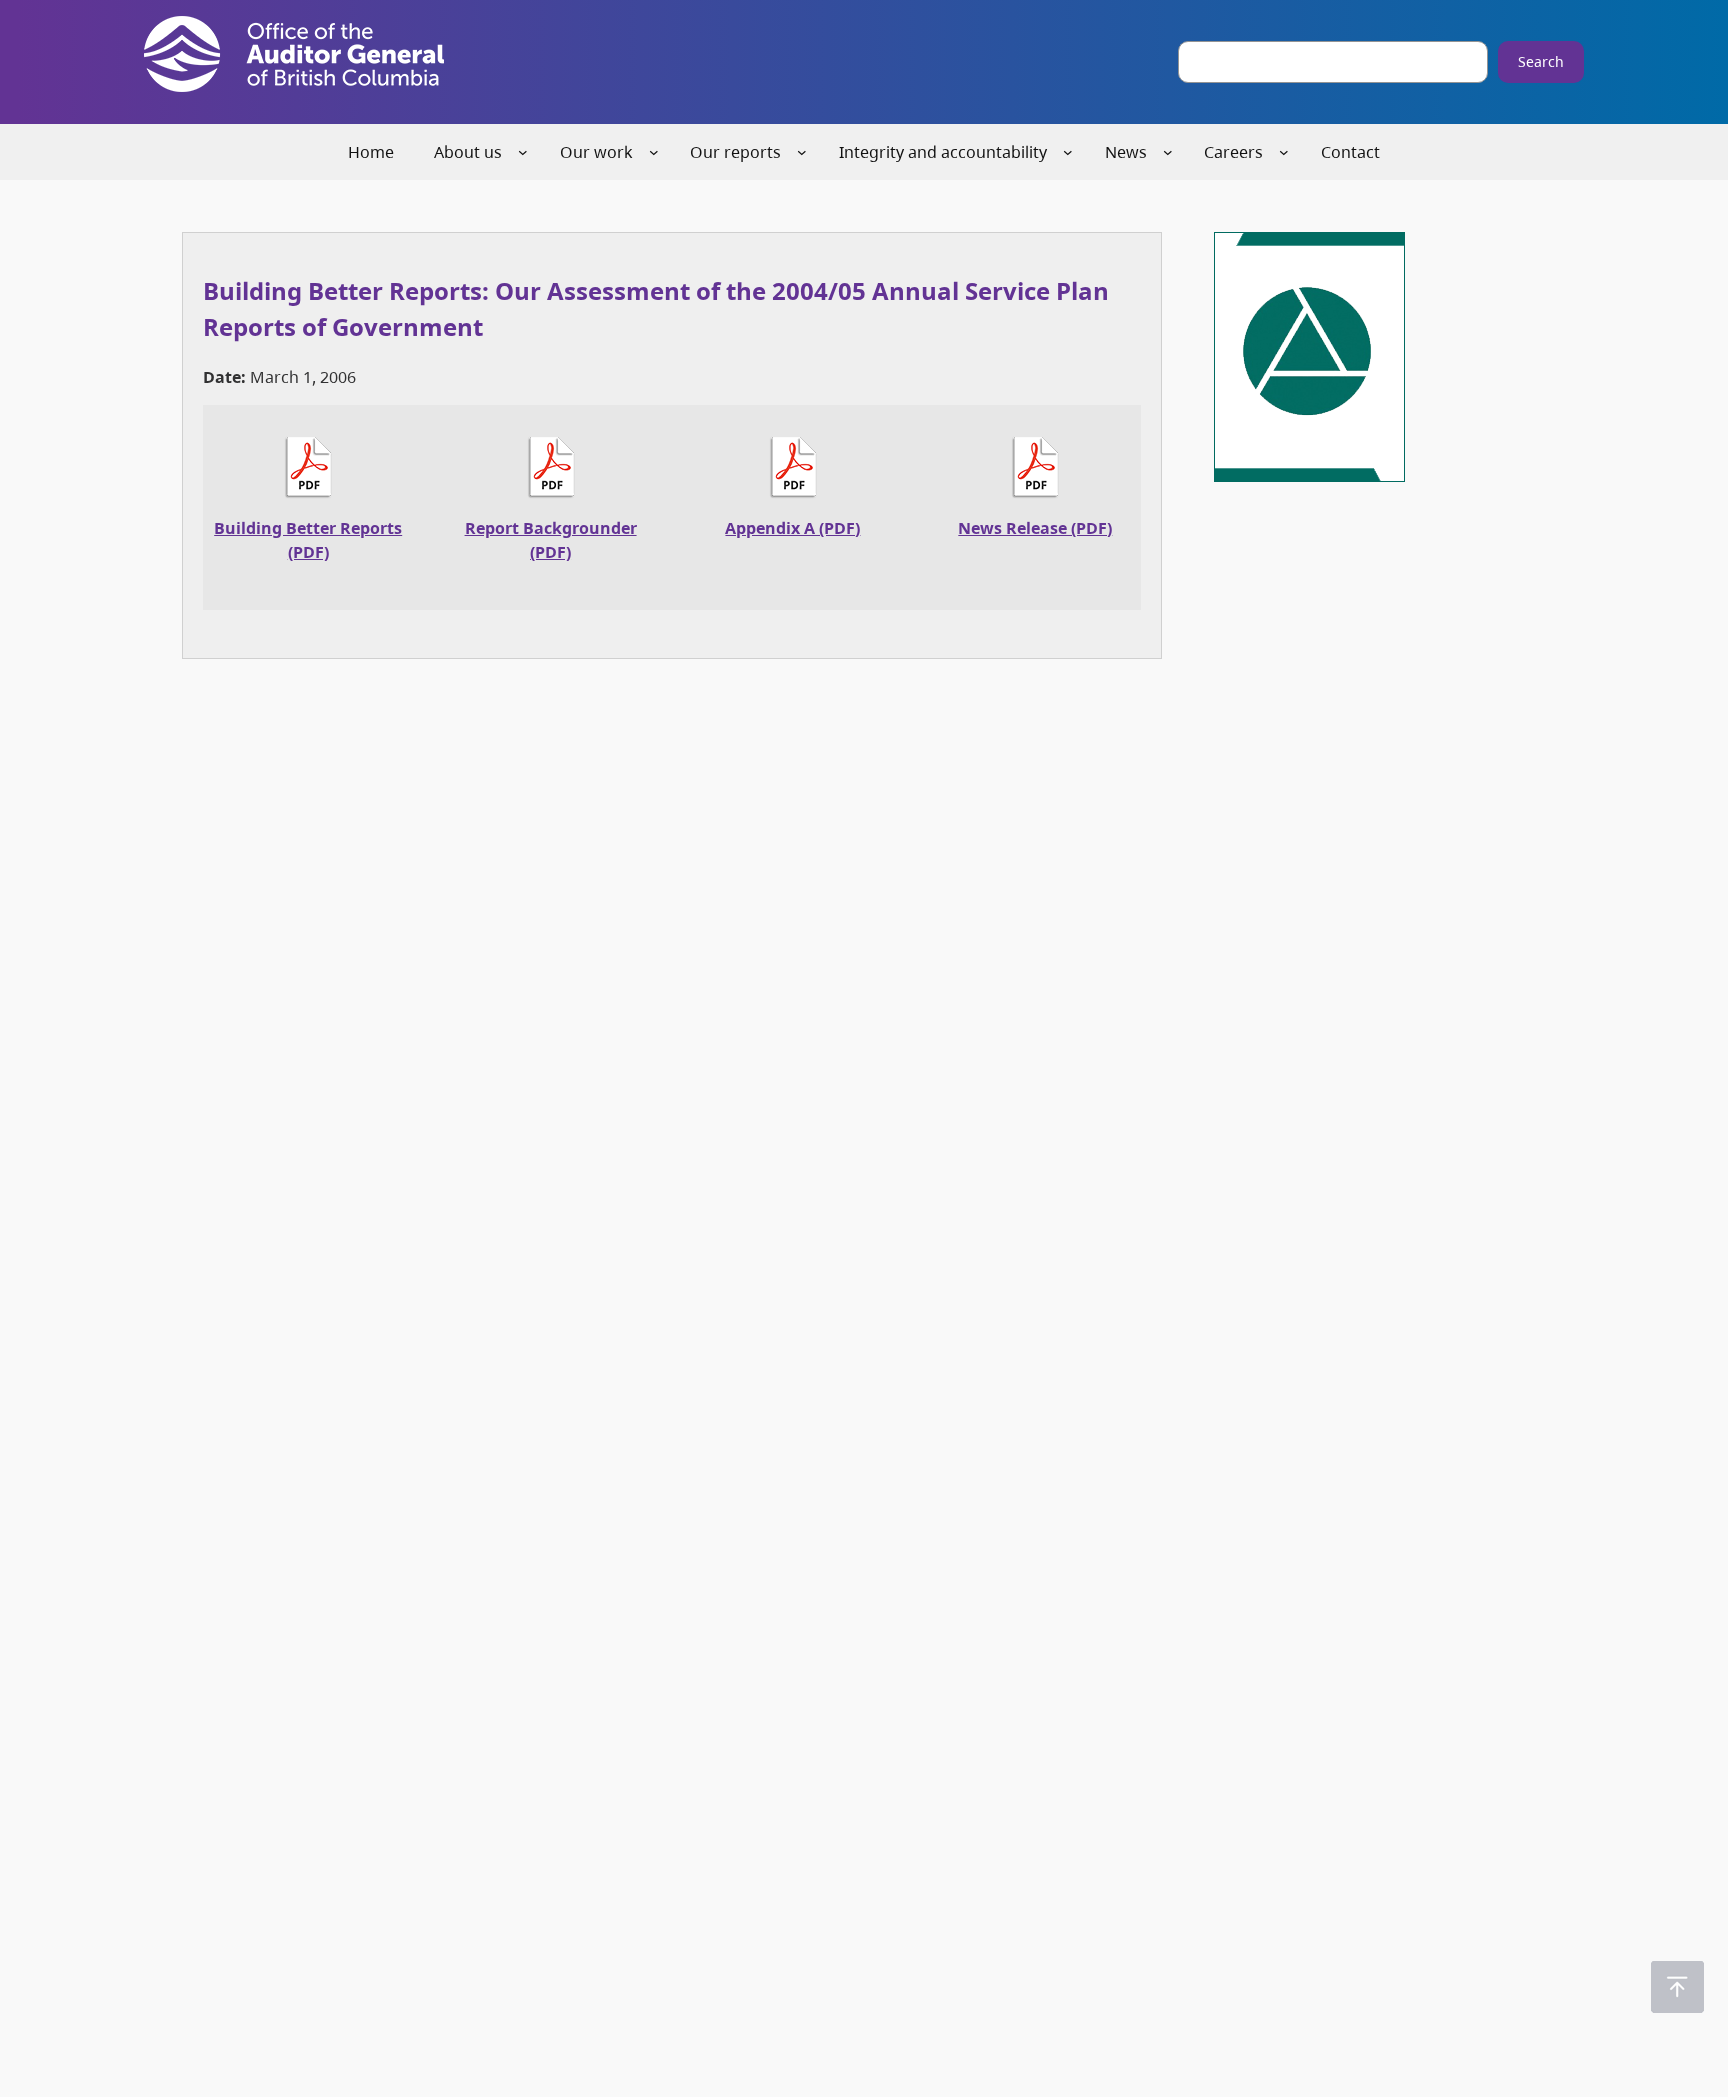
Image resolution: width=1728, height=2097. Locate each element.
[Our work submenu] (654, 152)
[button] (1677, 1987)
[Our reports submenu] (802, 152)
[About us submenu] (523, 152)
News (1126, 152)
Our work (596, 152)
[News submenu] (1168, 152)
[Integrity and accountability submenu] (1068, 152)
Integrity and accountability (943, 152)
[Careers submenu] (1284, 152)
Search (1541, 61)
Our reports (735, 152)
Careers (1233, 152)
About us (468, 152)
